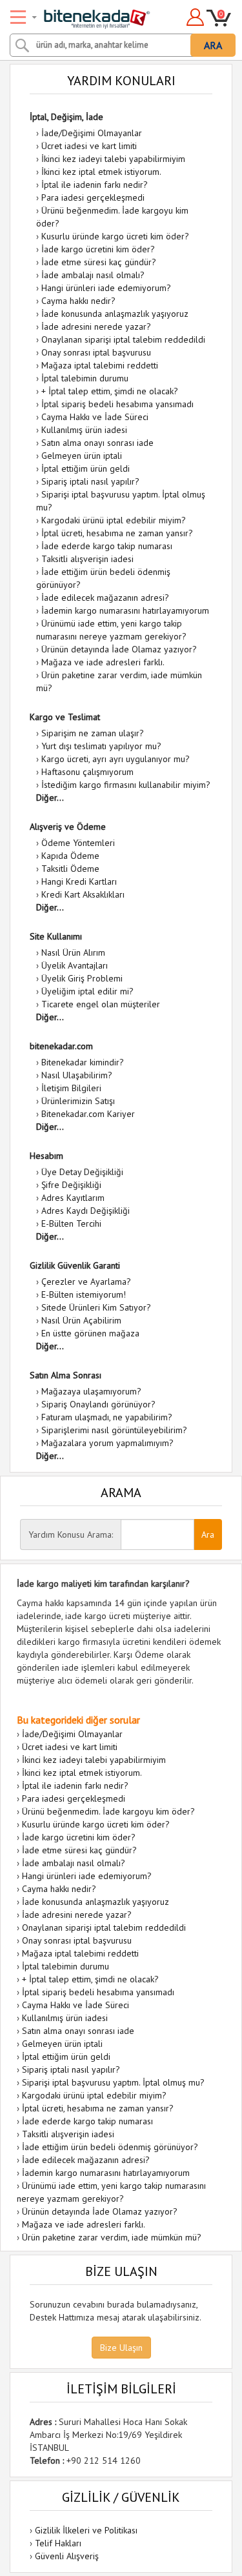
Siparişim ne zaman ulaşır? (93, 733)
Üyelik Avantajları (75, 965)
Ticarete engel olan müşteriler (101, 1004)
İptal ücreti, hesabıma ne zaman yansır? (117, 533)
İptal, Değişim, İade (66, 117)
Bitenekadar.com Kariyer (88, 1114)
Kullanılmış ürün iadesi (84, 430)
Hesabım (46, 1156)
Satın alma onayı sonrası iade (97, 443)
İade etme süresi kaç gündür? (99, 262)
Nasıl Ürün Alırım (73, 952)
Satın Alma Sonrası (66, 1375)
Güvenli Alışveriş (67, 2556)
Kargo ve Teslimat (65, 717)
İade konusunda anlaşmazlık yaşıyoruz (115, 314)
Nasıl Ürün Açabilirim (81, 1320)
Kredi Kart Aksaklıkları (83, 894)
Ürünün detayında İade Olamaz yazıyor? (119, 649)
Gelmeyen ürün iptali (82, 456)
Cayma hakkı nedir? (78, 301)
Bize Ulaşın (121, 2348)
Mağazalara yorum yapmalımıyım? (107, 1443)
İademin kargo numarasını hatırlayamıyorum (125, 610)
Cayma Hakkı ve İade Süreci (95, 417)
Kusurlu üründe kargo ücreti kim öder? (115, 236)
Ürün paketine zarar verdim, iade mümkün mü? (112, 2237)
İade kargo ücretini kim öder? (98, 249)
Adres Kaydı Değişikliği (86, 1211)
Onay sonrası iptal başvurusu (96, 352)
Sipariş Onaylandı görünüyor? (98, 1404)
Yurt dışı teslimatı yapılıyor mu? (101, 746)
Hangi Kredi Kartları (79, 881)
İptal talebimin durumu (85, 378)
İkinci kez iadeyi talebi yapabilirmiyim (113, 159)
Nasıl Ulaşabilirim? (77, 1075)
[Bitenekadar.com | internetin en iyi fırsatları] (82, 15)
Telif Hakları (58, 2543)
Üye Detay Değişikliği (82, 1172)
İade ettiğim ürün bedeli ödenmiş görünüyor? (110, 2147)
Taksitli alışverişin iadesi (87, 559)
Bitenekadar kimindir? (83, 1062)
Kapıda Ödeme (70, 856)
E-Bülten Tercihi (71, 1223)
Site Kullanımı (56, 936)
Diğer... (50, 798)
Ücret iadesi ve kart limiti (89, 146)
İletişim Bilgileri (71, 1088)
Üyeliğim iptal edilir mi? (87, 991)
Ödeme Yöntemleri (78, 843)
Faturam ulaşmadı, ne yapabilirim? (107, 1417)
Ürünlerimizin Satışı (78, 1101)
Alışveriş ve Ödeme (68, 827)
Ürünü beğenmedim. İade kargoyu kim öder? (108, 1811)
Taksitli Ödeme (70, 869)
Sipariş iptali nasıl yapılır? (90, 481)
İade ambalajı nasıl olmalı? (93, 275)
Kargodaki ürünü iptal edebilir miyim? (114, 520)
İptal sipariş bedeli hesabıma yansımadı (117, 404)
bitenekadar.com (61, 1046)
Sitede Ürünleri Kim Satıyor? (96, 1307)
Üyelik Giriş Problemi (82, 978)
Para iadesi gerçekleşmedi (93, 197)
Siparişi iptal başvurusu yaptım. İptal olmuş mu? (113, 2082)
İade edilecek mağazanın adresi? (105, 598)
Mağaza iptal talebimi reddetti (100, 365)
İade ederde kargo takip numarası (107, 546)
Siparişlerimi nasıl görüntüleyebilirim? (114, 1430)
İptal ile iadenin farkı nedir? (95, 185)
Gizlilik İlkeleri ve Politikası (86, 2530)
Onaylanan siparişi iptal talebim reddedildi (123, 339)
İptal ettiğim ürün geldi (86, 468)
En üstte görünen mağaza (90, 1333)
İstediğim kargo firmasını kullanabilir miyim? (126, 785)
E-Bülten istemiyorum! (84, 1294)
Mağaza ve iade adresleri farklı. (103, 662)
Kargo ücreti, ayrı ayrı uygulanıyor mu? (116, 759)
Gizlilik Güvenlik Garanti (75, 1265)
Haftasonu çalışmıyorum (87, 772)
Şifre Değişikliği (71, 1185)
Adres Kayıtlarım (73, 1198)
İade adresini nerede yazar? (96, 327)
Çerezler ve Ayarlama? (86, 1282)
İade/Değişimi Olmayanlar (92, 133)
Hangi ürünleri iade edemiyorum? (106, 288)
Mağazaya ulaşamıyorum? (91, 1391)
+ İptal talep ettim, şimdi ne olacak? (110, 391)
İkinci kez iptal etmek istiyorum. (101, 172)
